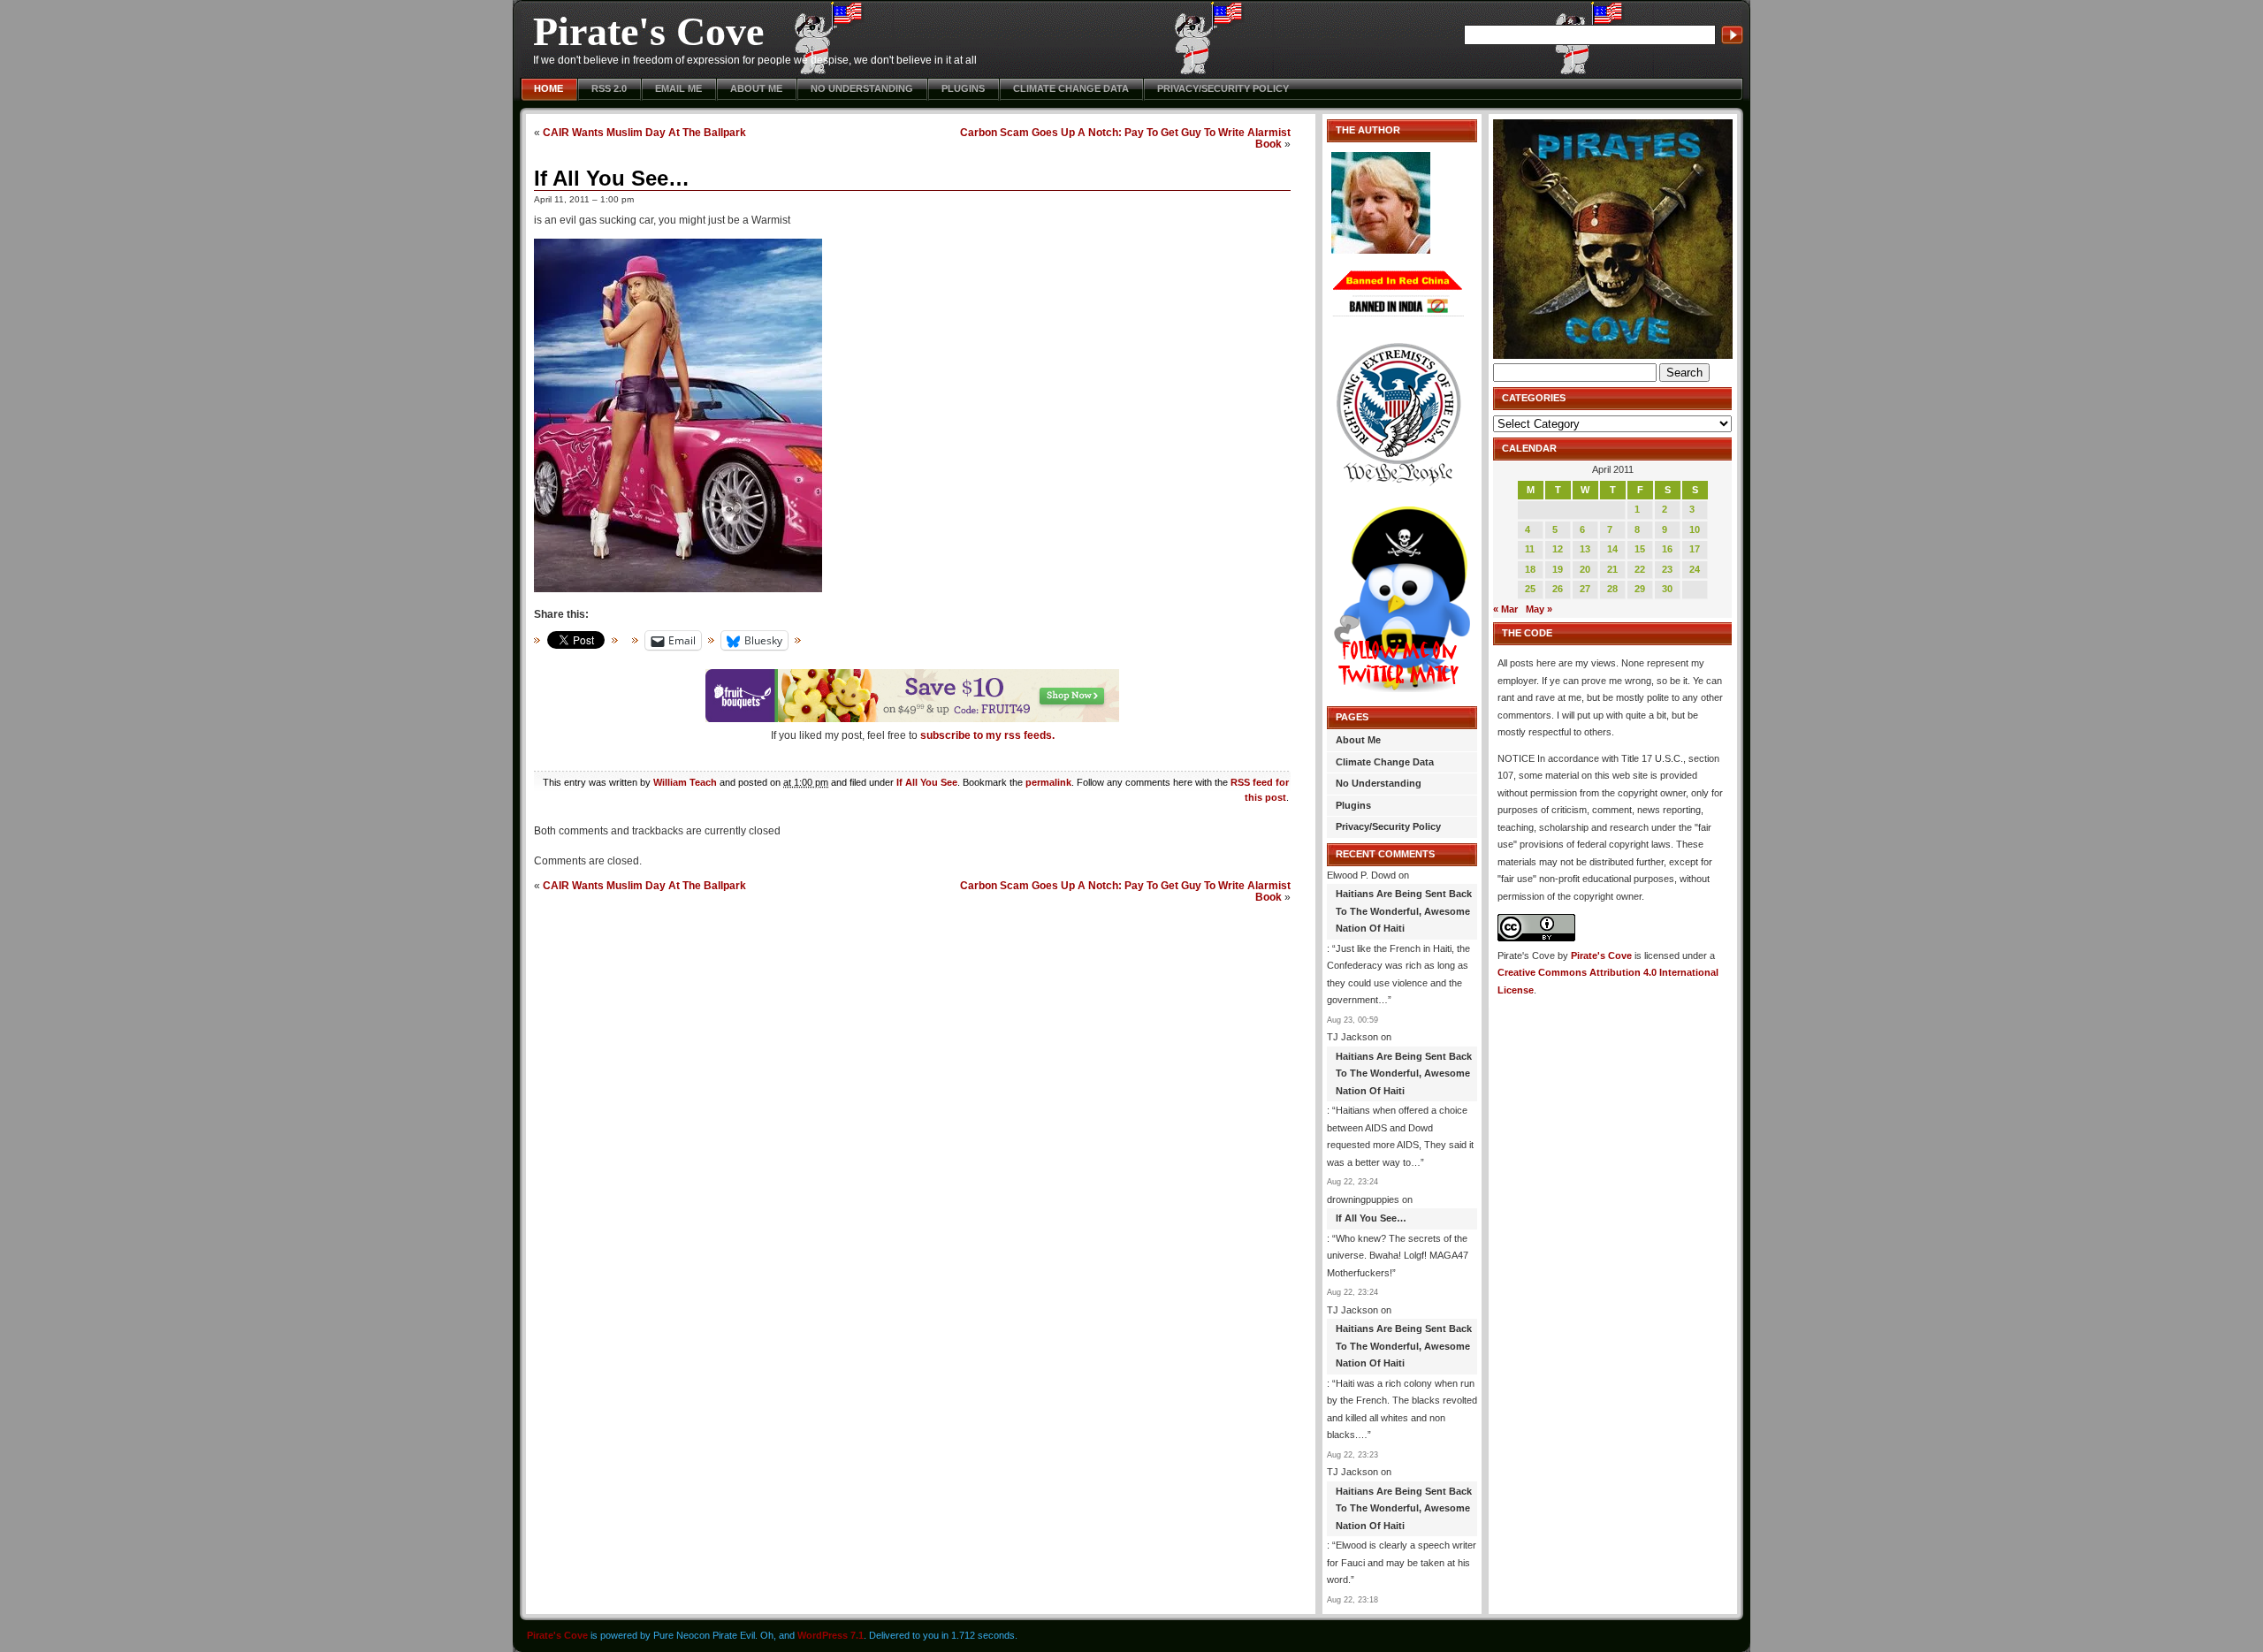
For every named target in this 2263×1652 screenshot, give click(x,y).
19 (1558, 569)
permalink (1048, 782)
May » (1539, 609)
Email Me (678, 88)
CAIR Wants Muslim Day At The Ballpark (644, 132)
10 (1695, 529)
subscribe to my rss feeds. (987, 735)
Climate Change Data (1071, 88)
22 (1640, 569)
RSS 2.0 (609, 88)
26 (1558, 589)
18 (1530, 569)
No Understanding (862, 88)
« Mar (1505, 609)
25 (1530, 589)
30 (1667, 589)
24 (1695, 569)
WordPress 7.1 (831, 1635)
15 (1640, 549)
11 (1530, 549)
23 (1667, 569)
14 (1612, 549)
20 (1585, 569)
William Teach (685, 782)
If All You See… (612, 178)
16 (1667, 549)
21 (1612, 569)
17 (1695, 549)
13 (1585, 549)
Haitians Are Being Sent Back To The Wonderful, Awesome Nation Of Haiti (1404, 911)
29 (1640, 589)
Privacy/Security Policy (1223, 88)
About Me (756, 88)
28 (1612, 589)
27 (1585, 589)
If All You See (927, 782)
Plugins (963, 88)
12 (1558, 549)
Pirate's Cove (648, 31)
